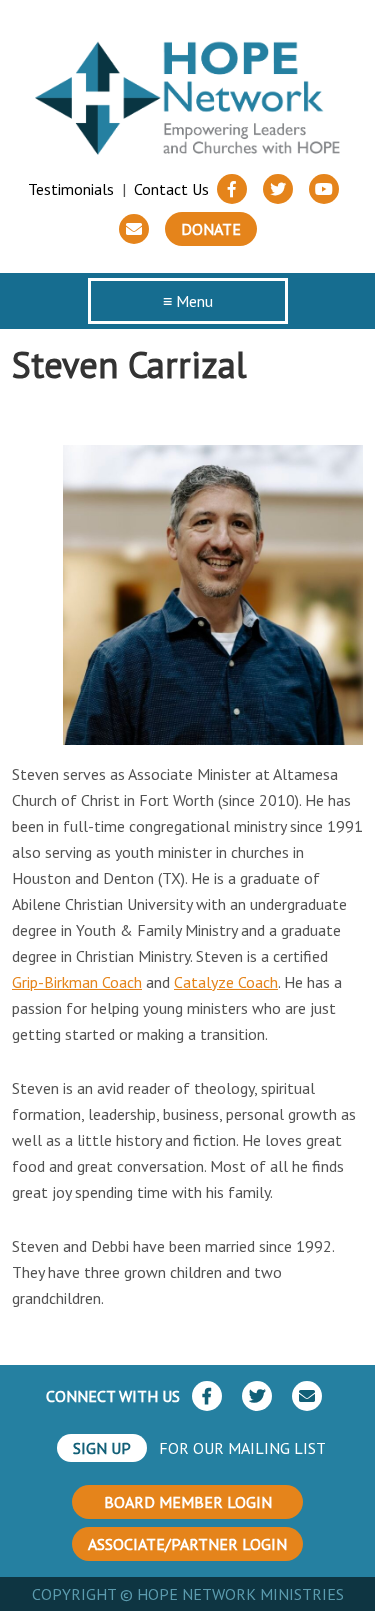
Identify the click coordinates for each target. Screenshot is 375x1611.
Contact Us (171, 189)
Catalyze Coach (226, 982)
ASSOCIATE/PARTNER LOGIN (187, 1544)
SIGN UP (102, 1448)
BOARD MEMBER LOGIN (188, 1502)
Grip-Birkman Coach (77, 982)
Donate (211, 229)
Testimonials (71, 189)
